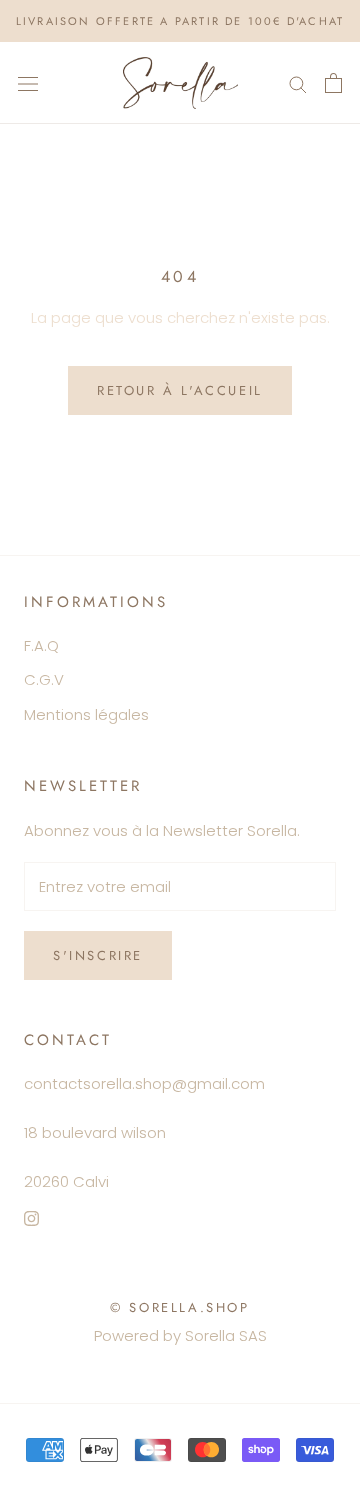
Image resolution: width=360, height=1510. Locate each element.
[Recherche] (298, 82)
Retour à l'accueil (180, 390)
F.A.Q (41, 645)
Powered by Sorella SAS (180, 1335)
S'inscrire (98, 955)
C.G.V (44, 679)
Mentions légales (86, 714)
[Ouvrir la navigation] (28, 83)
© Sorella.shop (179, 1307)
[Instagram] (31, 1218)
